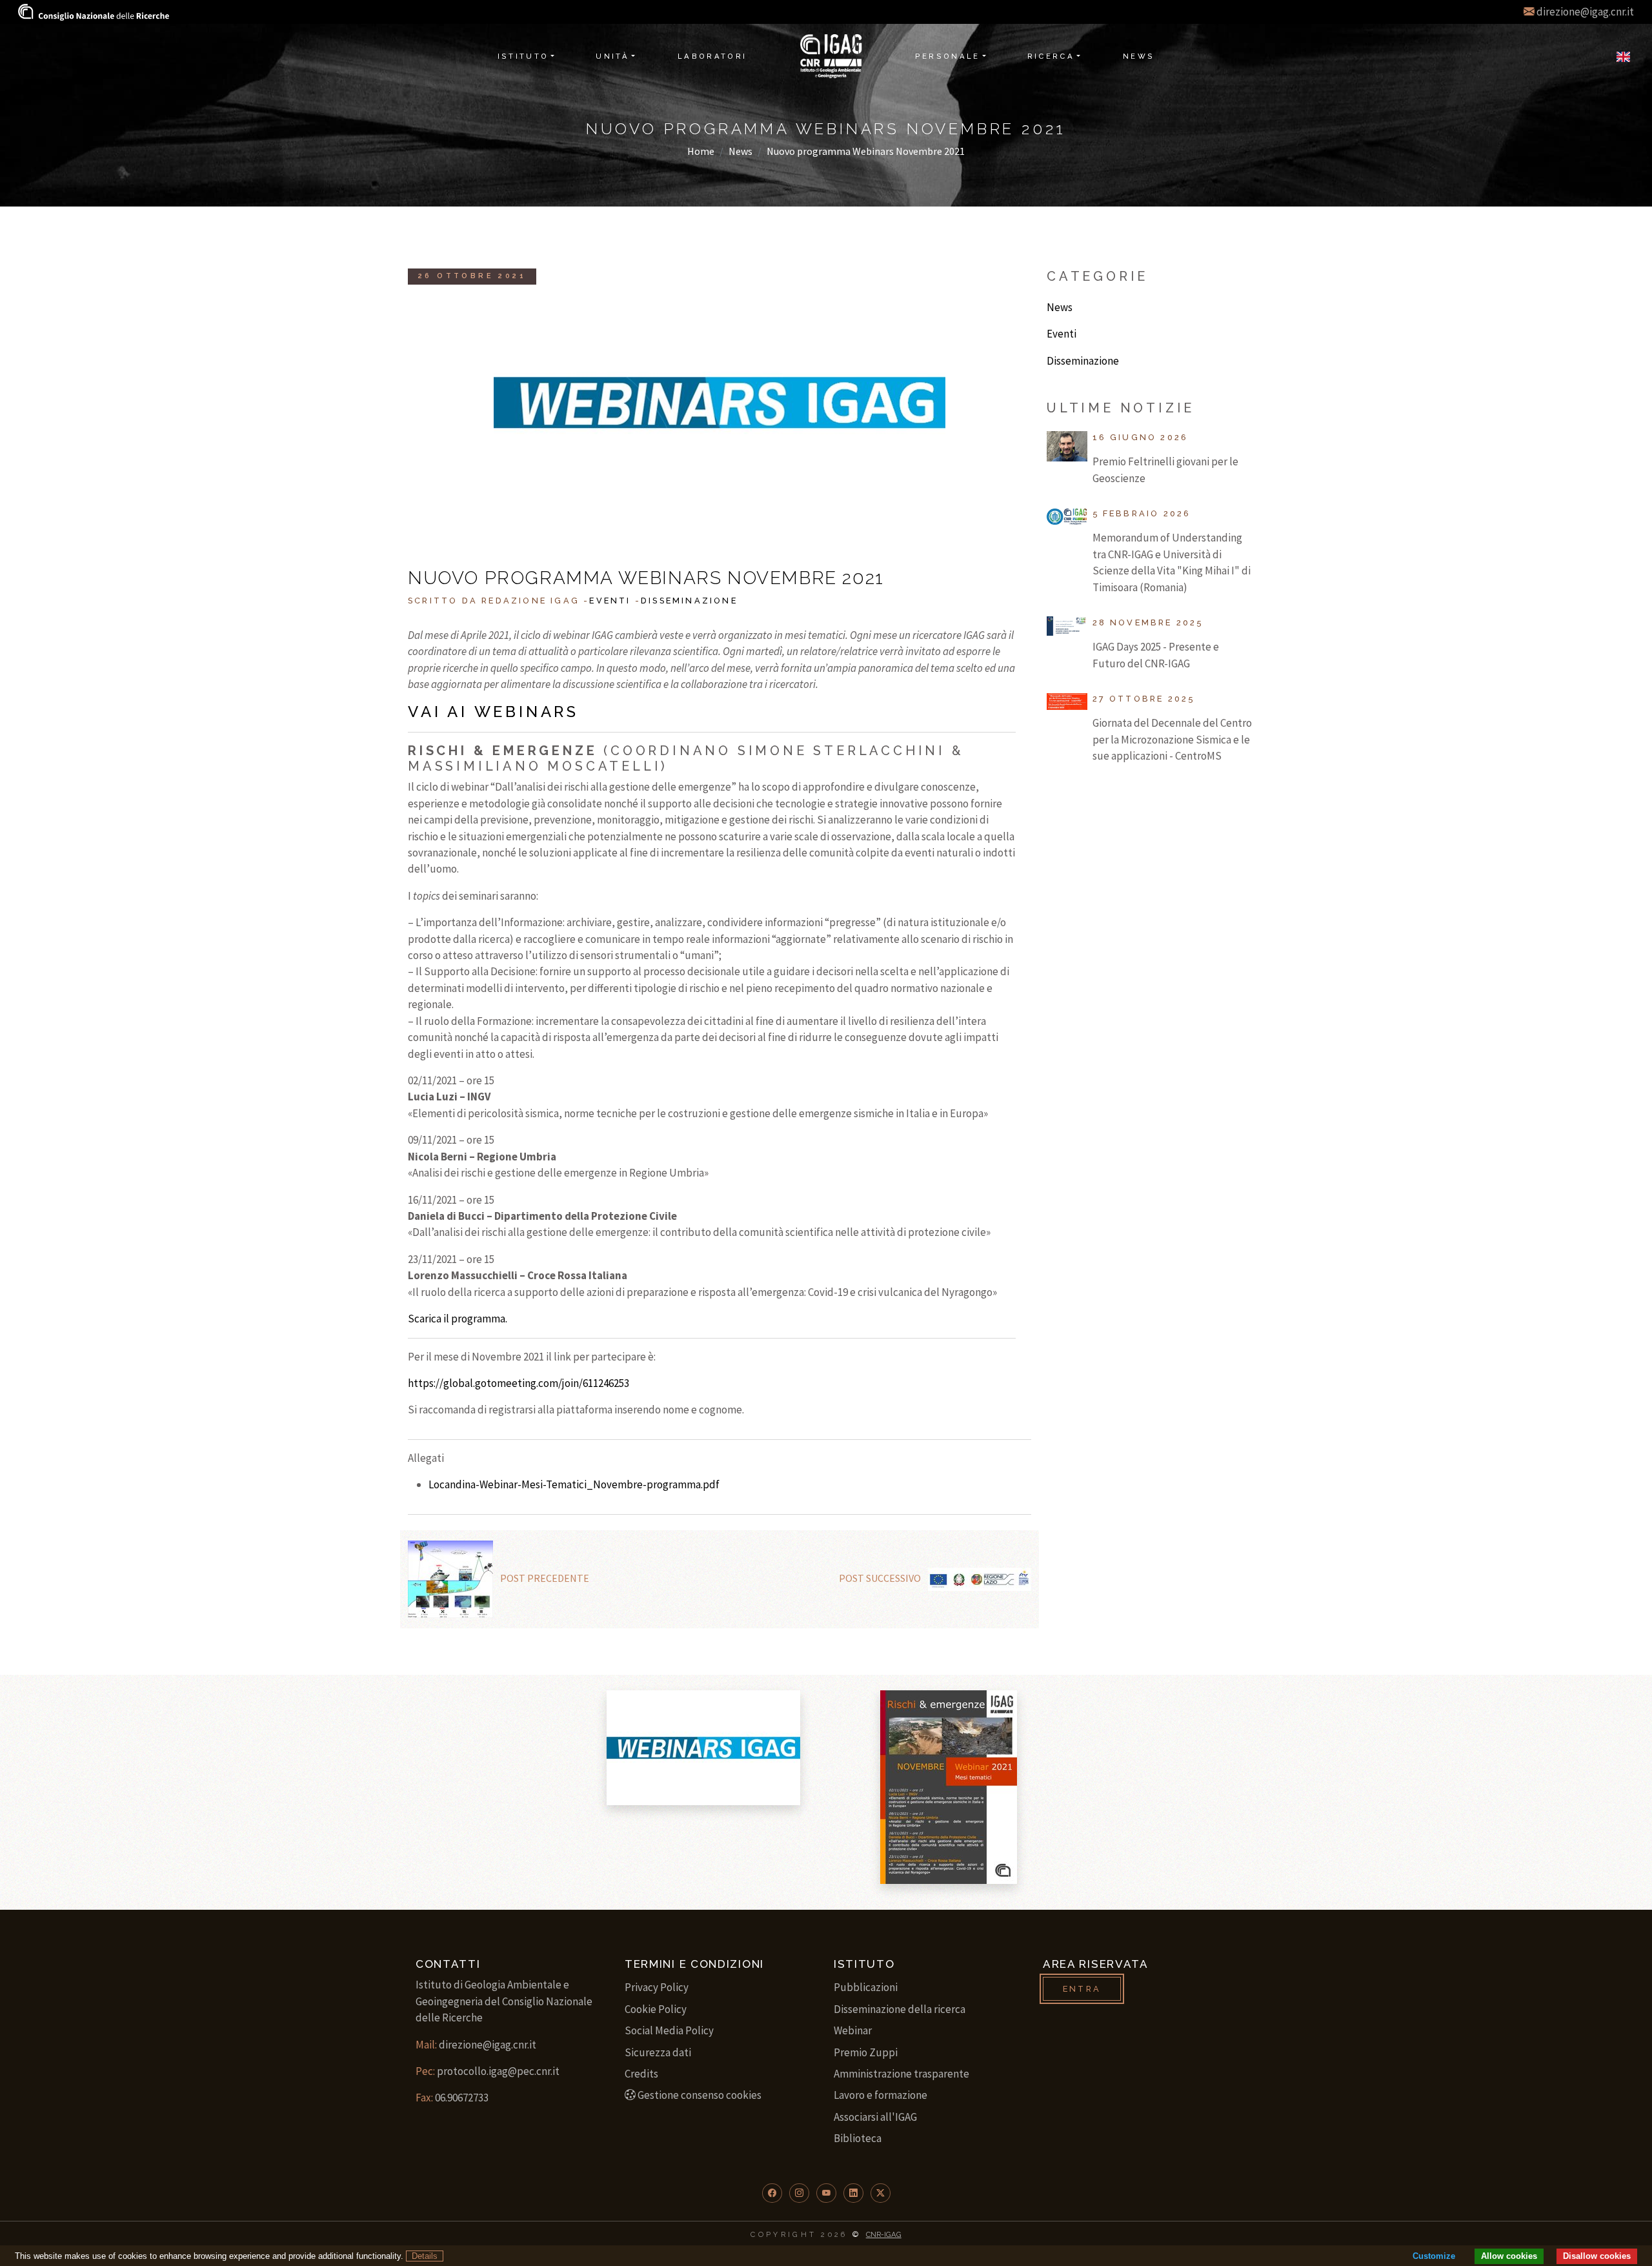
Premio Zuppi (866, 2052)
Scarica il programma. (458, 1319)
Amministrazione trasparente (902, 2074)
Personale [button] (948, 56)
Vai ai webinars (493, 712)
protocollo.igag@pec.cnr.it (498, 2071)
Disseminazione (689, 601)
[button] (772, 2193)
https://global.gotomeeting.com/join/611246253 (519, 1383)
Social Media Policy (669, 2030)
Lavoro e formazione (881, 2095)
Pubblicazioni (866, 1987)
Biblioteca (858, 2138)
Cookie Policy (656, 2009)
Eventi (610, 601)
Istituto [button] (523, 56)
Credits (641, 2074)
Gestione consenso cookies (700, 2095)
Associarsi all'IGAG (875, 2117)
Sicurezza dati (658, 2052)
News (740, 151)
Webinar (853, 2030)
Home (701, 151)
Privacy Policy (657, 1987)
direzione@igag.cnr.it (1585, 12)
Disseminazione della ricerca (900, 2009)
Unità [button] (612, 56)
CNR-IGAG (884, 2234)
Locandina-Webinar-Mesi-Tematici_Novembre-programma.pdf (574, 1484)
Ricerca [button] (1051, 56)
